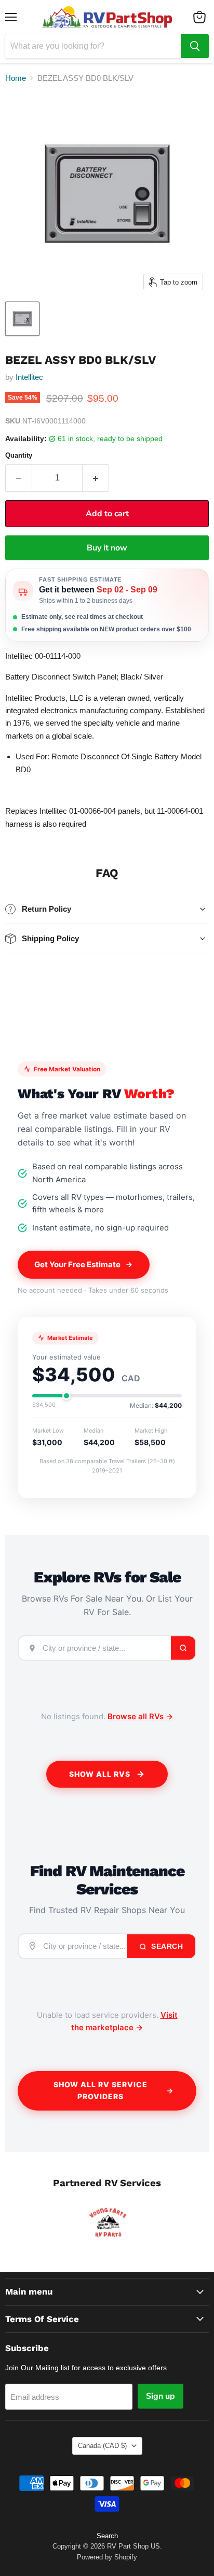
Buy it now (107, 548)
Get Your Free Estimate (77, 1264)
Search (166, 1946)
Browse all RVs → (140, 1716)
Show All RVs (100, 1774)
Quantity (19, 455)
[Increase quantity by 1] (96, 478)
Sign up (160, 2396)
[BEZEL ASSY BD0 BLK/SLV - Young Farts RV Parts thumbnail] (22, 319)
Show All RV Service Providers (101, 2090)
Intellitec (29, 377)
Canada (102, 2446)
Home (16, 78)
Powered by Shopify (107, 2557)
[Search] (195, 46)
